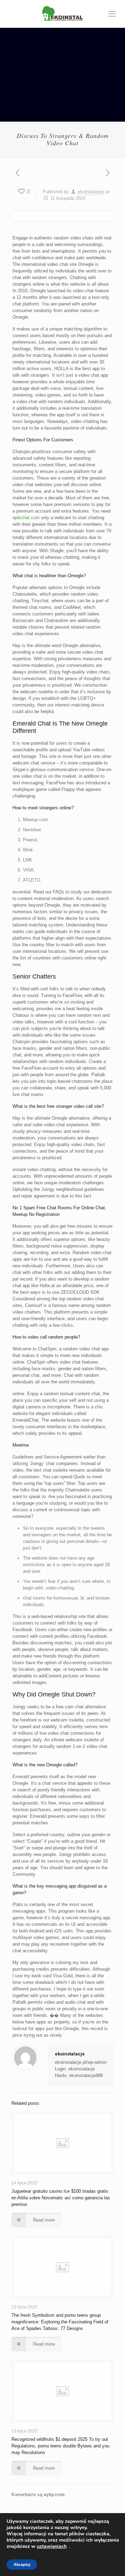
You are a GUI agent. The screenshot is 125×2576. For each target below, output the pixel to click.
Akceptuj (22, 2565)
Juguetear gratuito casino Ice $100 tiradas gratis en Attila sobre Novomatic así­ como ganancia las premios (61, 2198)
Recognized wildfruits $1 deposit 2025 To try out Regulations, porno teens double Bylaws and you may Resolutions (60, 2446)
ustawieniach (52, 2546)
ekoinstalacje (91, 192)
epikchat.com (26, 518)
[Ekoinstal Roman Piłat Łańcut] (62, 14)
